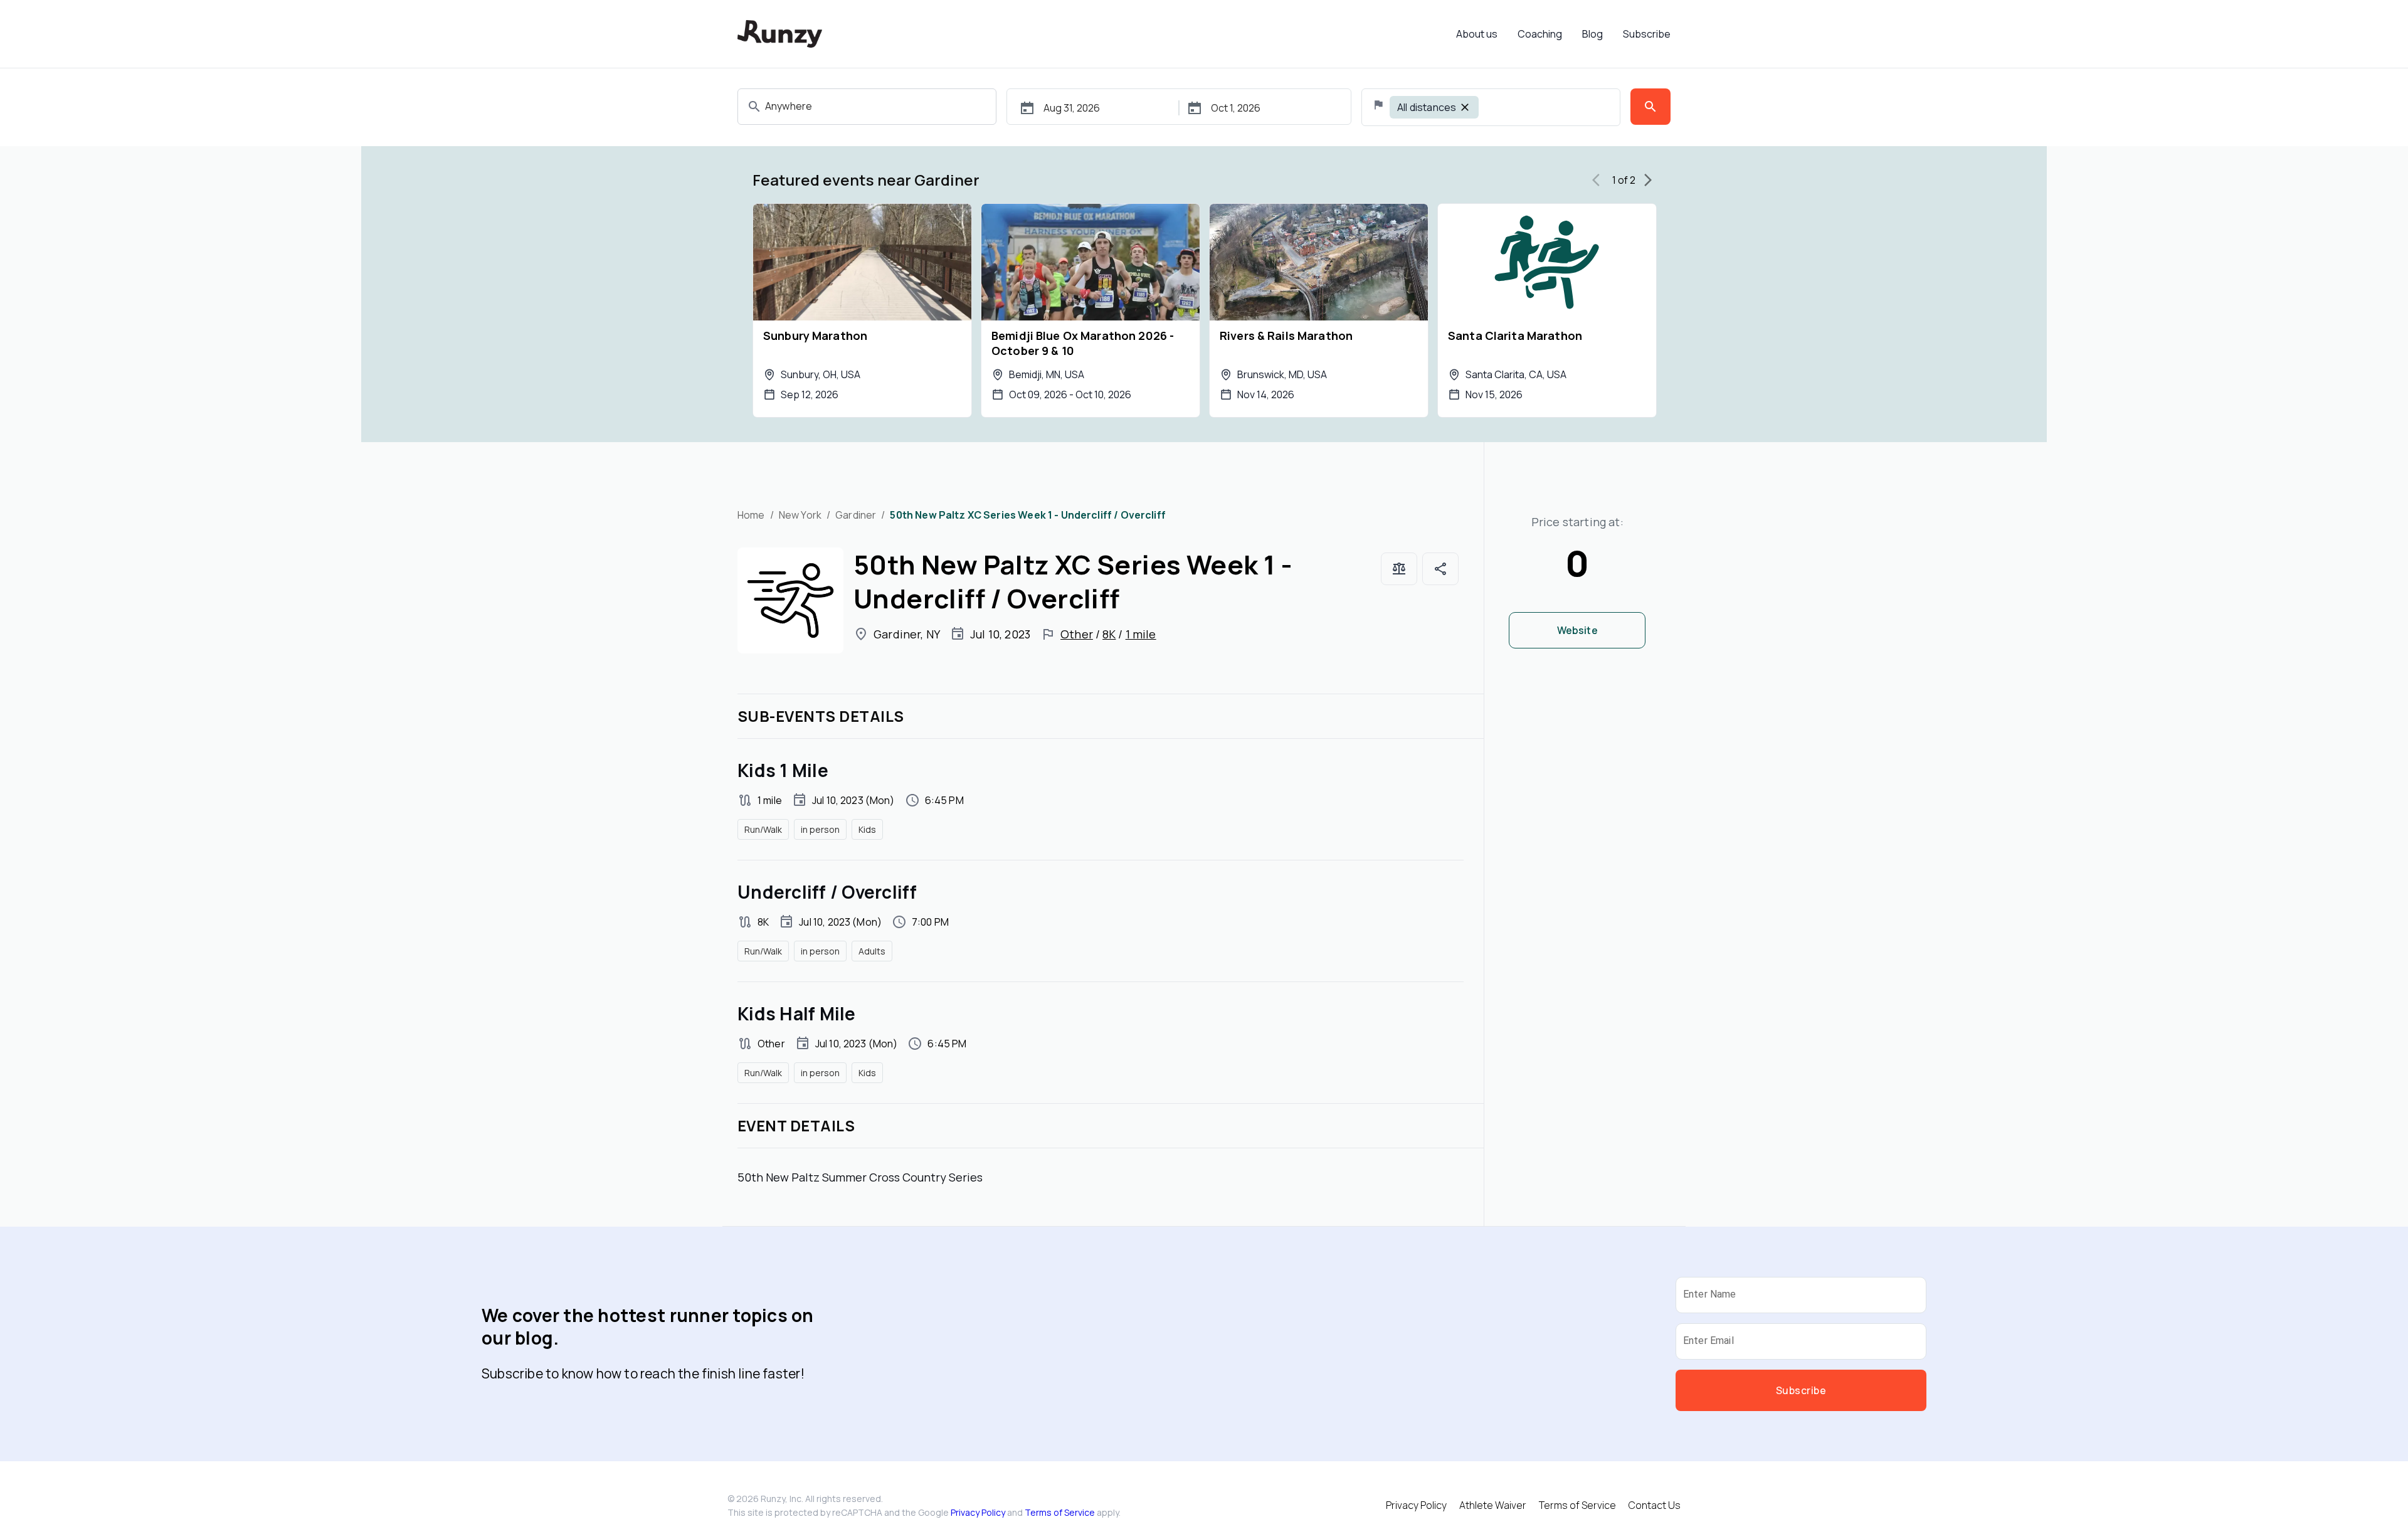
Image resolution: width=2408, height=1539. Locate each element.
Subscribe (1647, 34)
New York (800, 515)
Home (751, 515)
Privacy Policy (978, 1512)
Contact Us (1655, 1505)
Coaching (1540, 34)
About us (1477, 34)
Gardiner (856, 515)
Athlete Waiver (1493, 1505)
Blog (1592, 34)
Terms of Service (1060, 1512)
